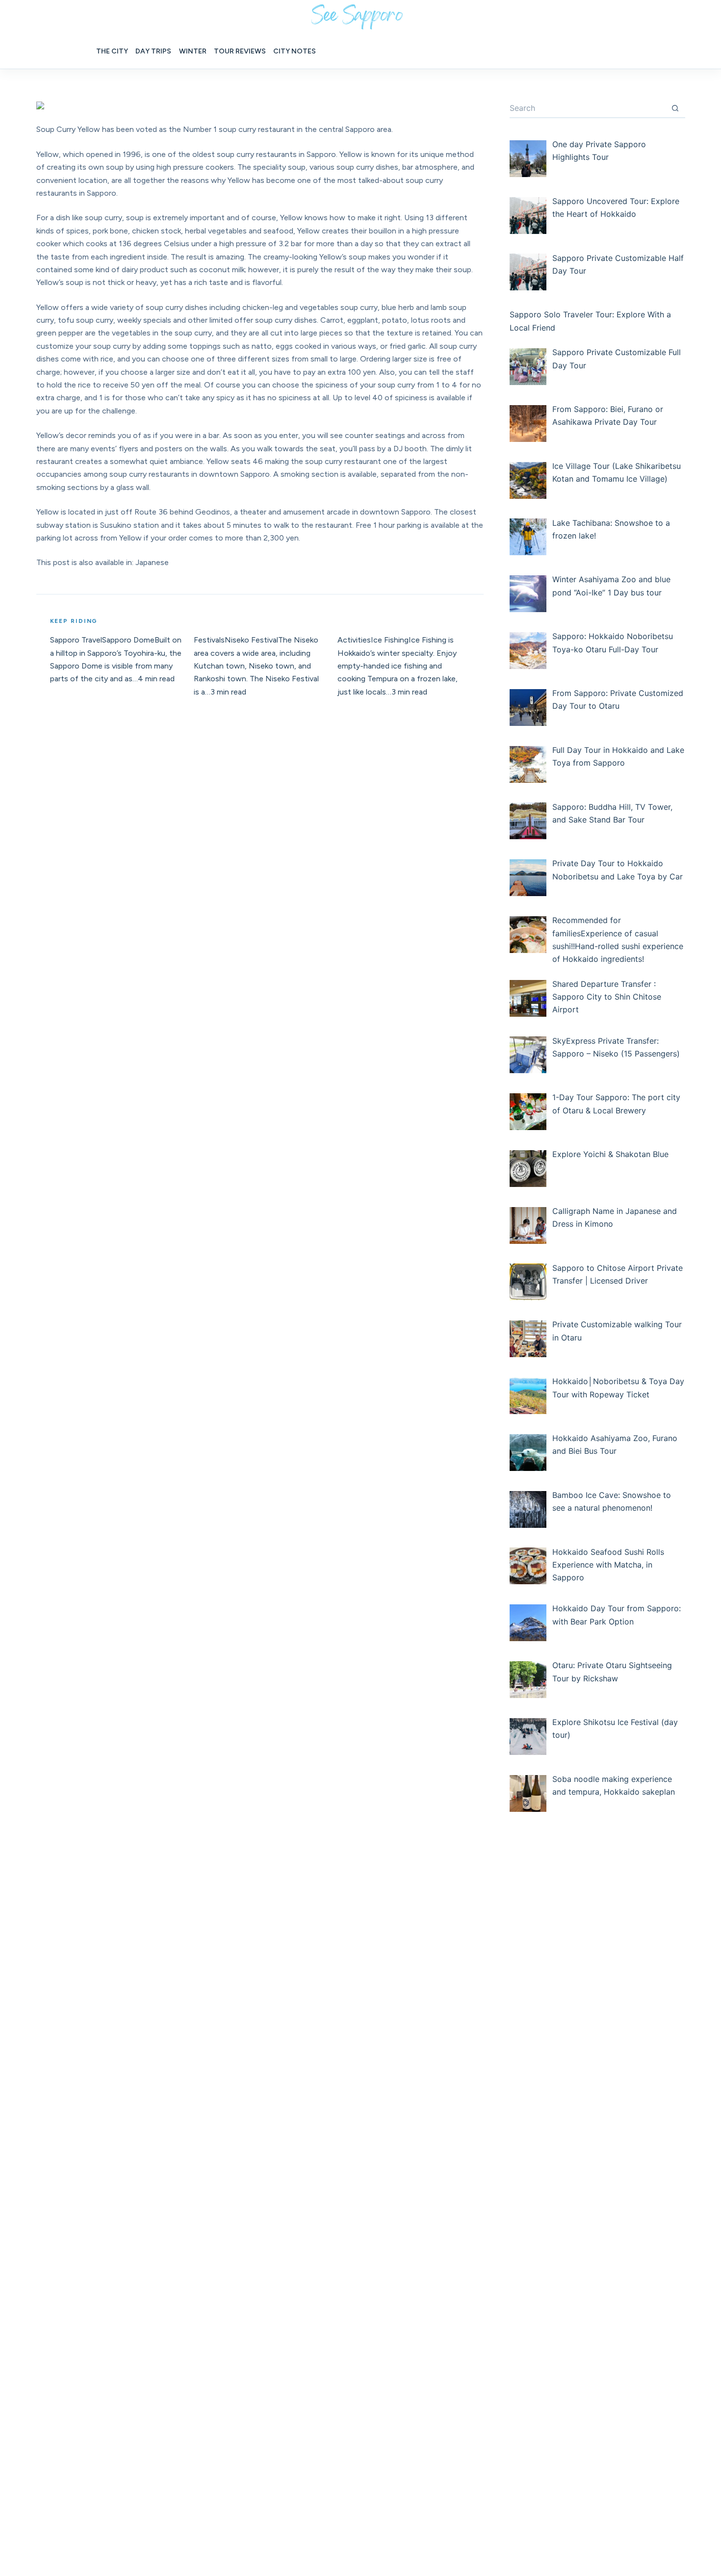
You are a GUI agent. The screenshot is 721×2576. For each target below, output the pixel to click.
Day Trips (153, 51)
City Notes (295, 51)
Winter (193, 51)
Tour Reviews (240, 51)
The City (112, 51)
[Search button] (675, 108)
